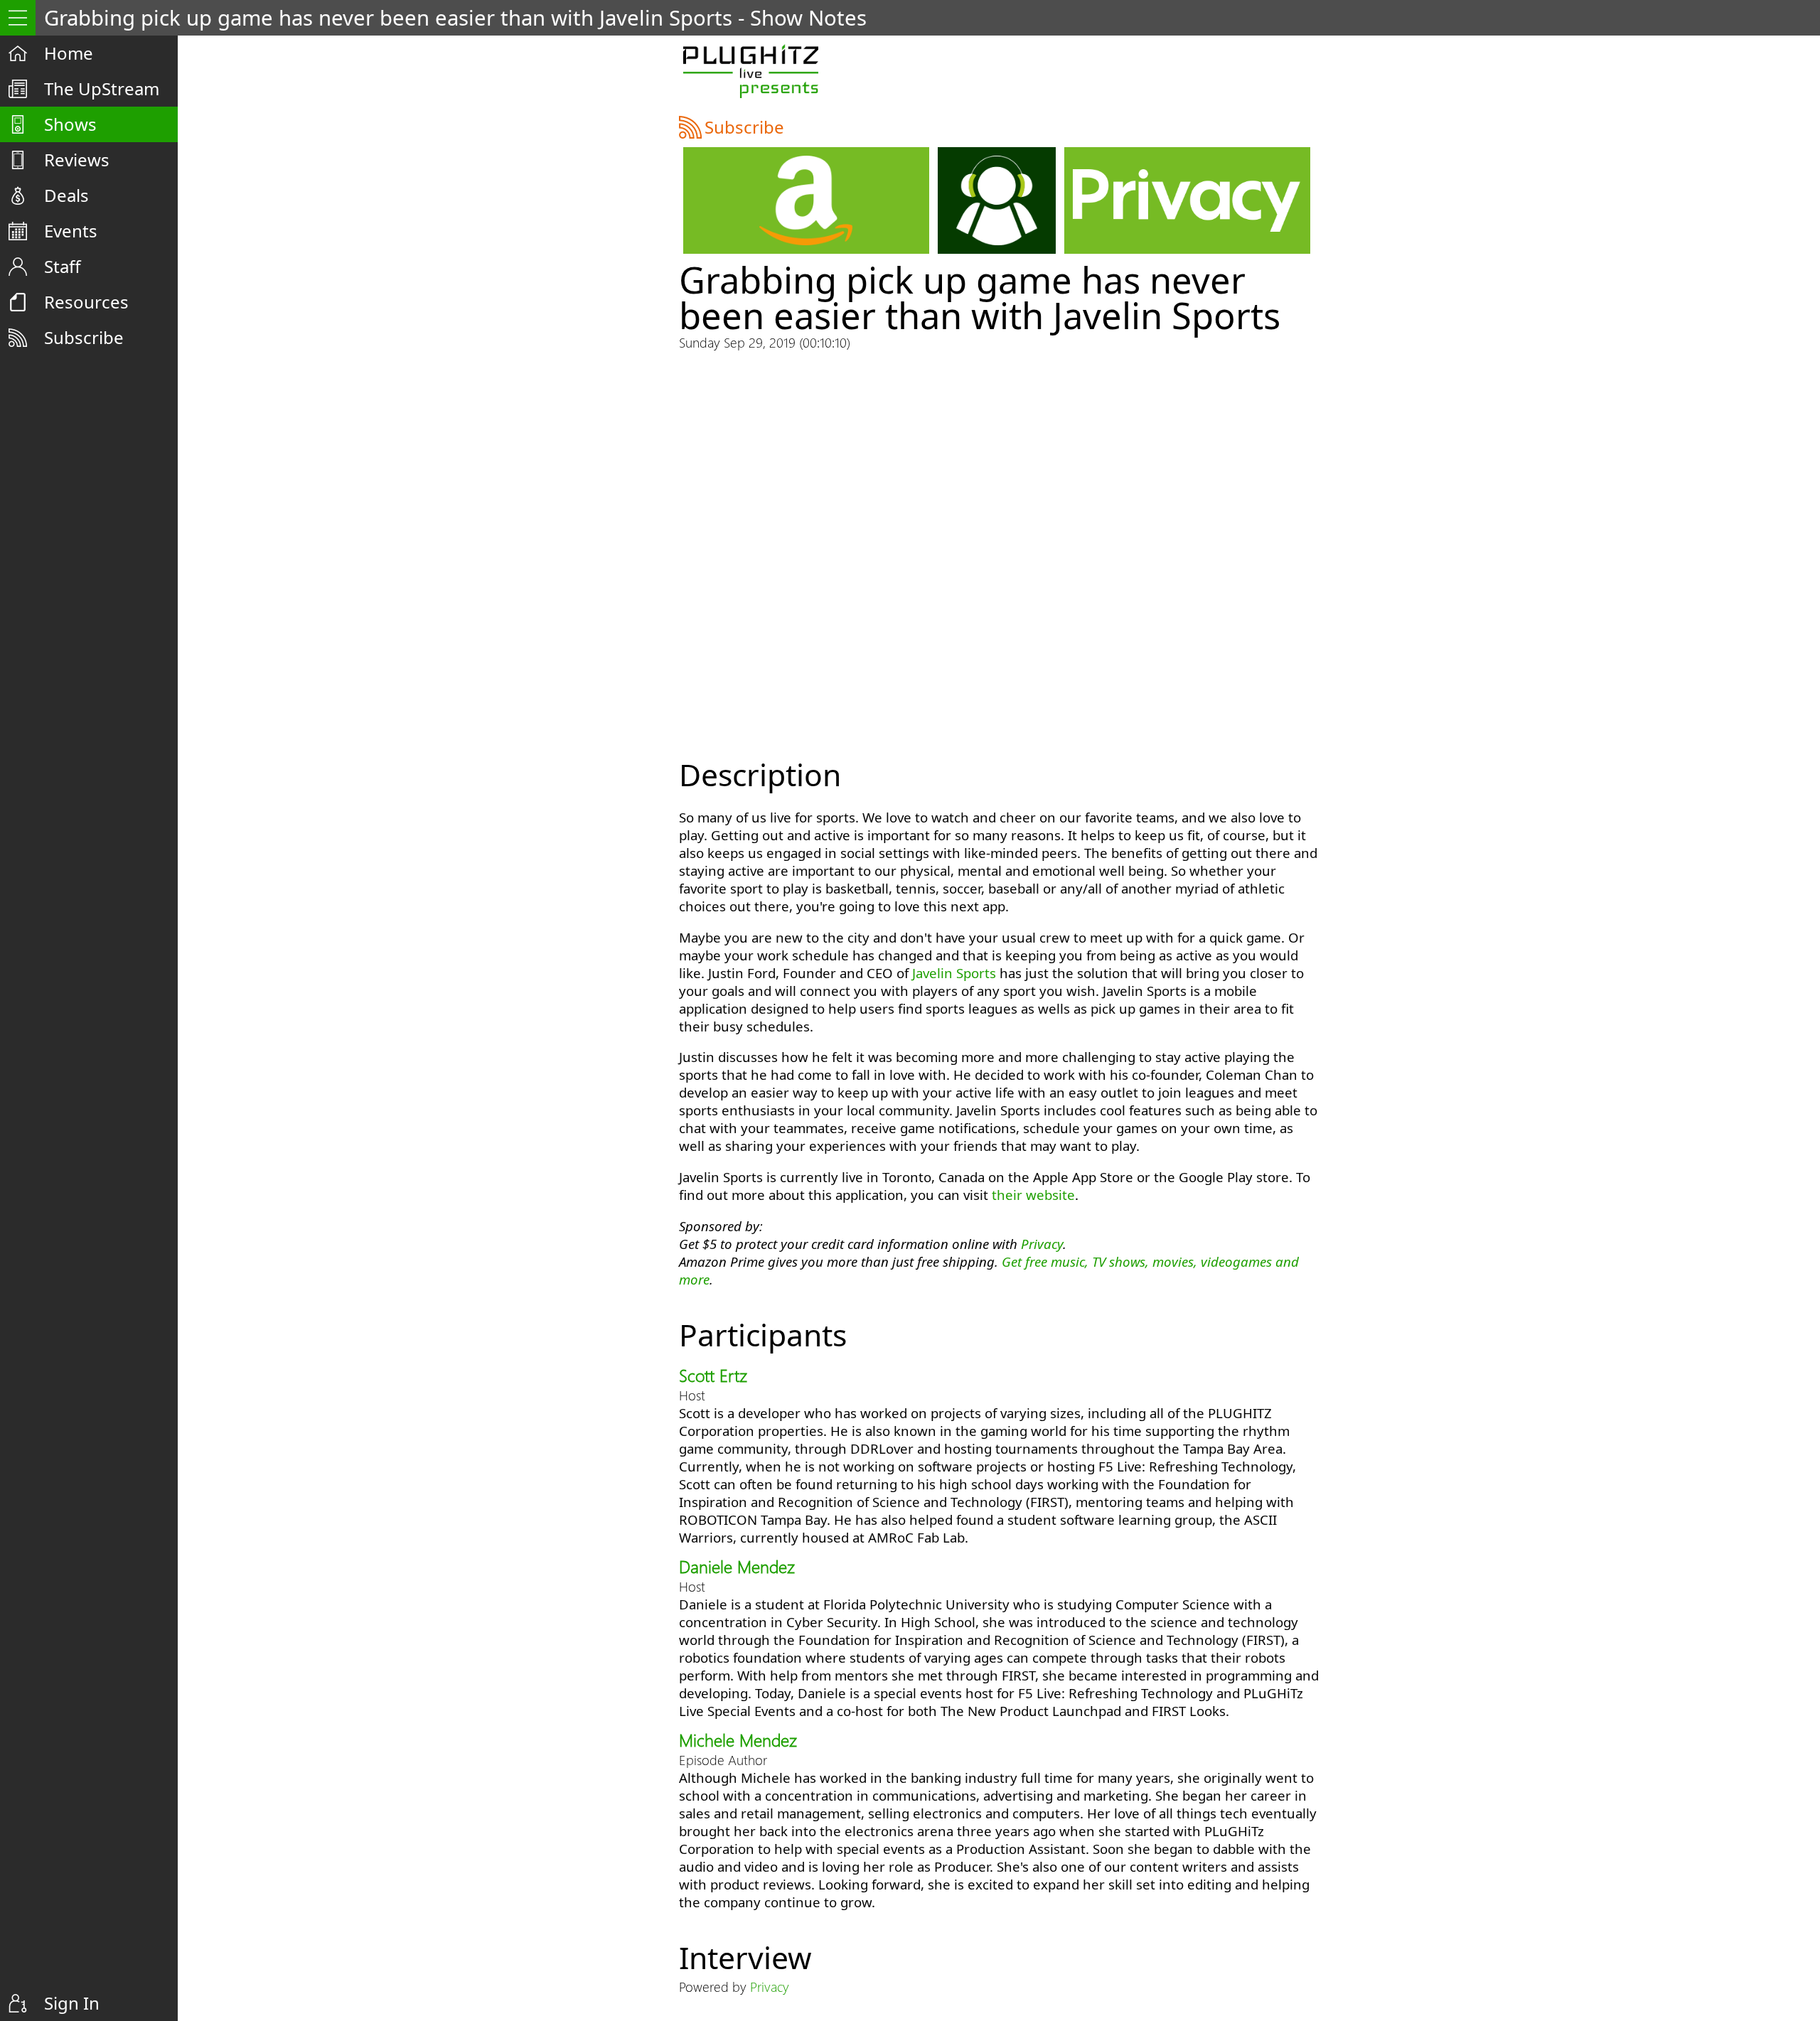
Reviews (77, 160)
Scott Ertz (713, 1375)
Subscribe (84, 337)
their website (1033, 1195)
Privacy (1042, 1244)
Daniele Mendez (737, 1566)
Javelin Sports (954, 973)
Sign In (72, 2003)
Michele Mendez (738, 1739)
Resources (86, 302)
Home (69, 53)
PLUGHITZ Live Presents (750, 71)
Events (71, 231)
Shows (70, 124)
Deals (66, 195)
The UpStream (102, 89)
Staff (63, 266)
